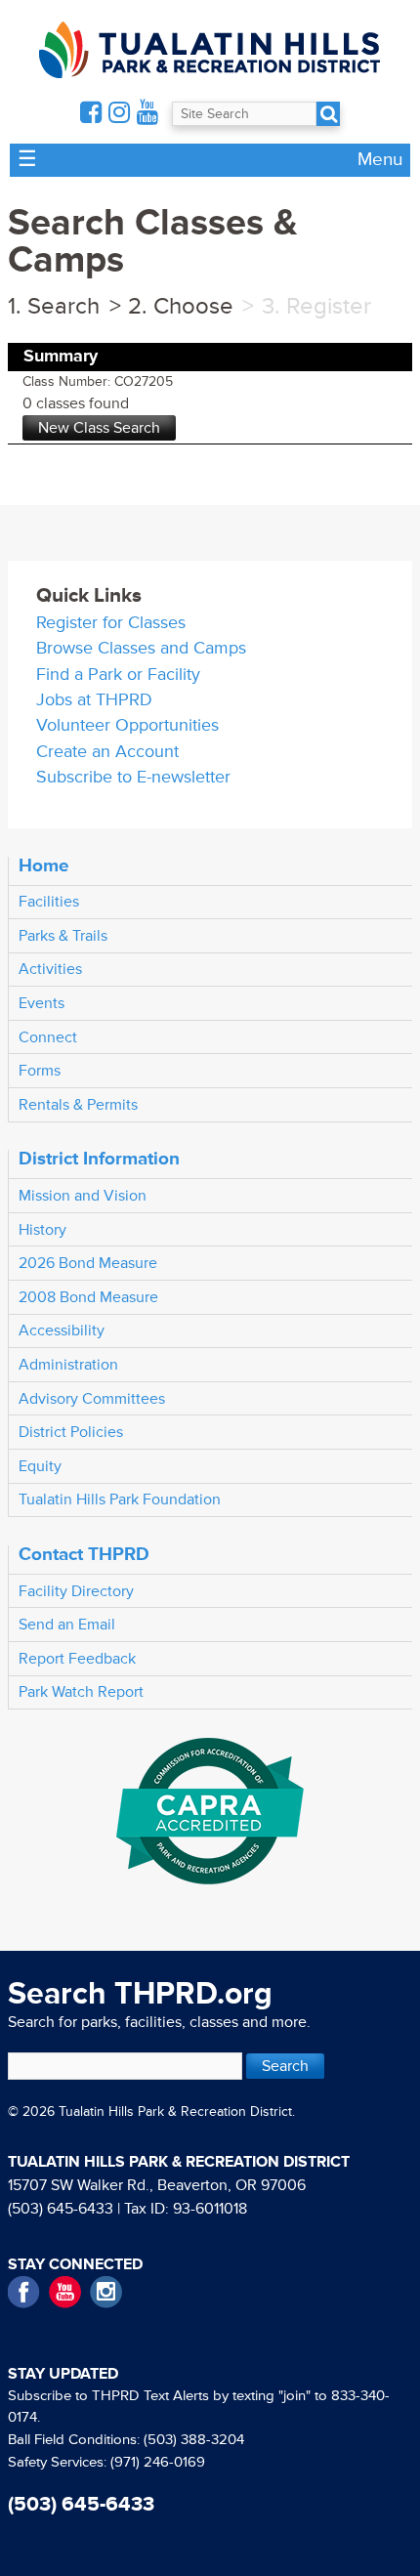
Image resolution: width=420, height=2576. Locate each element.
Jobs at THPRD (94, 700)
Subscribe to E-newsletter (133, 777)
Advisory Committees (92, 1399)
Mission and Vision (83, 1196)
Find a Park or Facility (118, 675)
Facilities (49, 902)
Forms (40, 1071)
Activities (50, 969)
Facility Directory (76, 1591)
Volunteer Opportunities (127, 725)
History (42, 1230)
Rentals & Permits (78, 1105)
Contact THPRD (84, 1554)
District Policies (71, 1432)
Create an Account (107, 752)
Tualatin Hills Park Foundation (120, 1499)
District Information (99, 1159)
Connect (48, 1037)
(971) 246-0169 (158, 2462)
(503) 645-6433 (61, 2209)
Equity (40, 1466)
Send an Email (67, 1625)
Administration (68, 1365)
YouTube (65, 2292)
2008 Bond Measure (88, 1297)
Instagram (106, 2292)
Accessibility (62, 1330)
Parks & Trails (63, 936)
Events (42, 1003)
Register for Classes (111, 623)
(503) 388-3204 (194, 2440)
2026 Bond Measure (88, 1263)
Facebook (24, 2292)
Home (44, 866)
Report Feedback (77, 1659)
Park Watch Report (81, 1692)
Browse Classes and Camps (141, 648)
